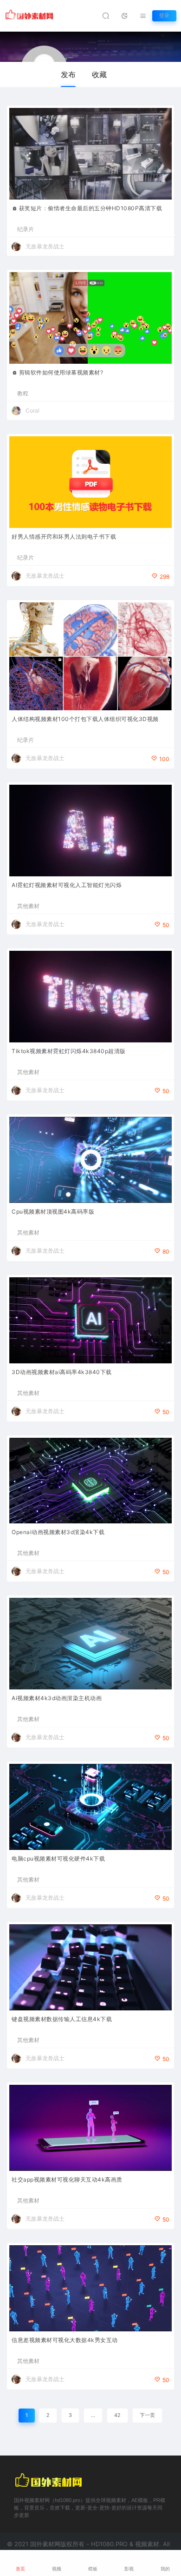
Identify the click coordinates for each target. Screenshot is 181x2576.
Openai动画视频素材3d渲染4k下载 (58, 1532)
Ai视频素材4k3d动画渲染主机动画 (57, 1698)
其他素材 (28, 906)
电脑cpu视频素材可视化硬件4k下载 (58, 1859)
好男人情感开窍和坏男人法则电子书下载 (64, 537)
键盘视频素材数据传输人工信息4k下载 (62, 2019)
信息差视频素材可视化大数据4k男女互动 (65, 2340)
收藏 (99, 74)
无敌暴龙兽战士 (45, 246)
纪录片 (26, 229)
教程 (23, 394)
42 (117, 2415)
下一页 (147, 2415)
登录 (164, 16)
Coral (32, 410)
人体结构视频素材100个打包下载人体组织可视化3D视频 (85, 719)
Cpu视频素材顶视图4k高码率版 (53, 1211)
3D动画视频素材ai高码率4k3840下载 (62, 1372)
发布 (68, 74)
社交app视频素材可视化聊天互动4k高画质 (67, 2179)
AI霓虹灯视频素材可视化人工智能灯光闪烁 (67, 885)
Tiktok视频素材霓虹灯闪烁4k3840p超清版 (69, 1051)
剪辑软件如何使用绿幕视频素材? (61, 372)
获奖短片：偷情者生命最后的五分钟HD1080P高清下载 (91, 208)
